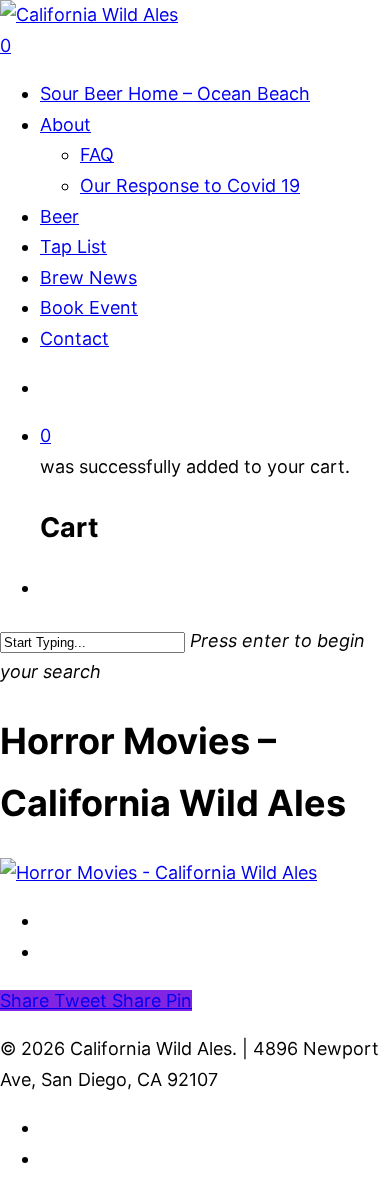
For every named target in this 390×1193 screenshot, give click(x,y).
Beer (59, 216)
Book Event (89, 307)
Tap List (73, 246)
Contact (74, 338)
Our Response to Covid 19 (190, 185)
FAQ (97, 154)
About (65, 124)
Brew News (88, 277)
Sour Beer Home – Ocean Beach (175, 93)
